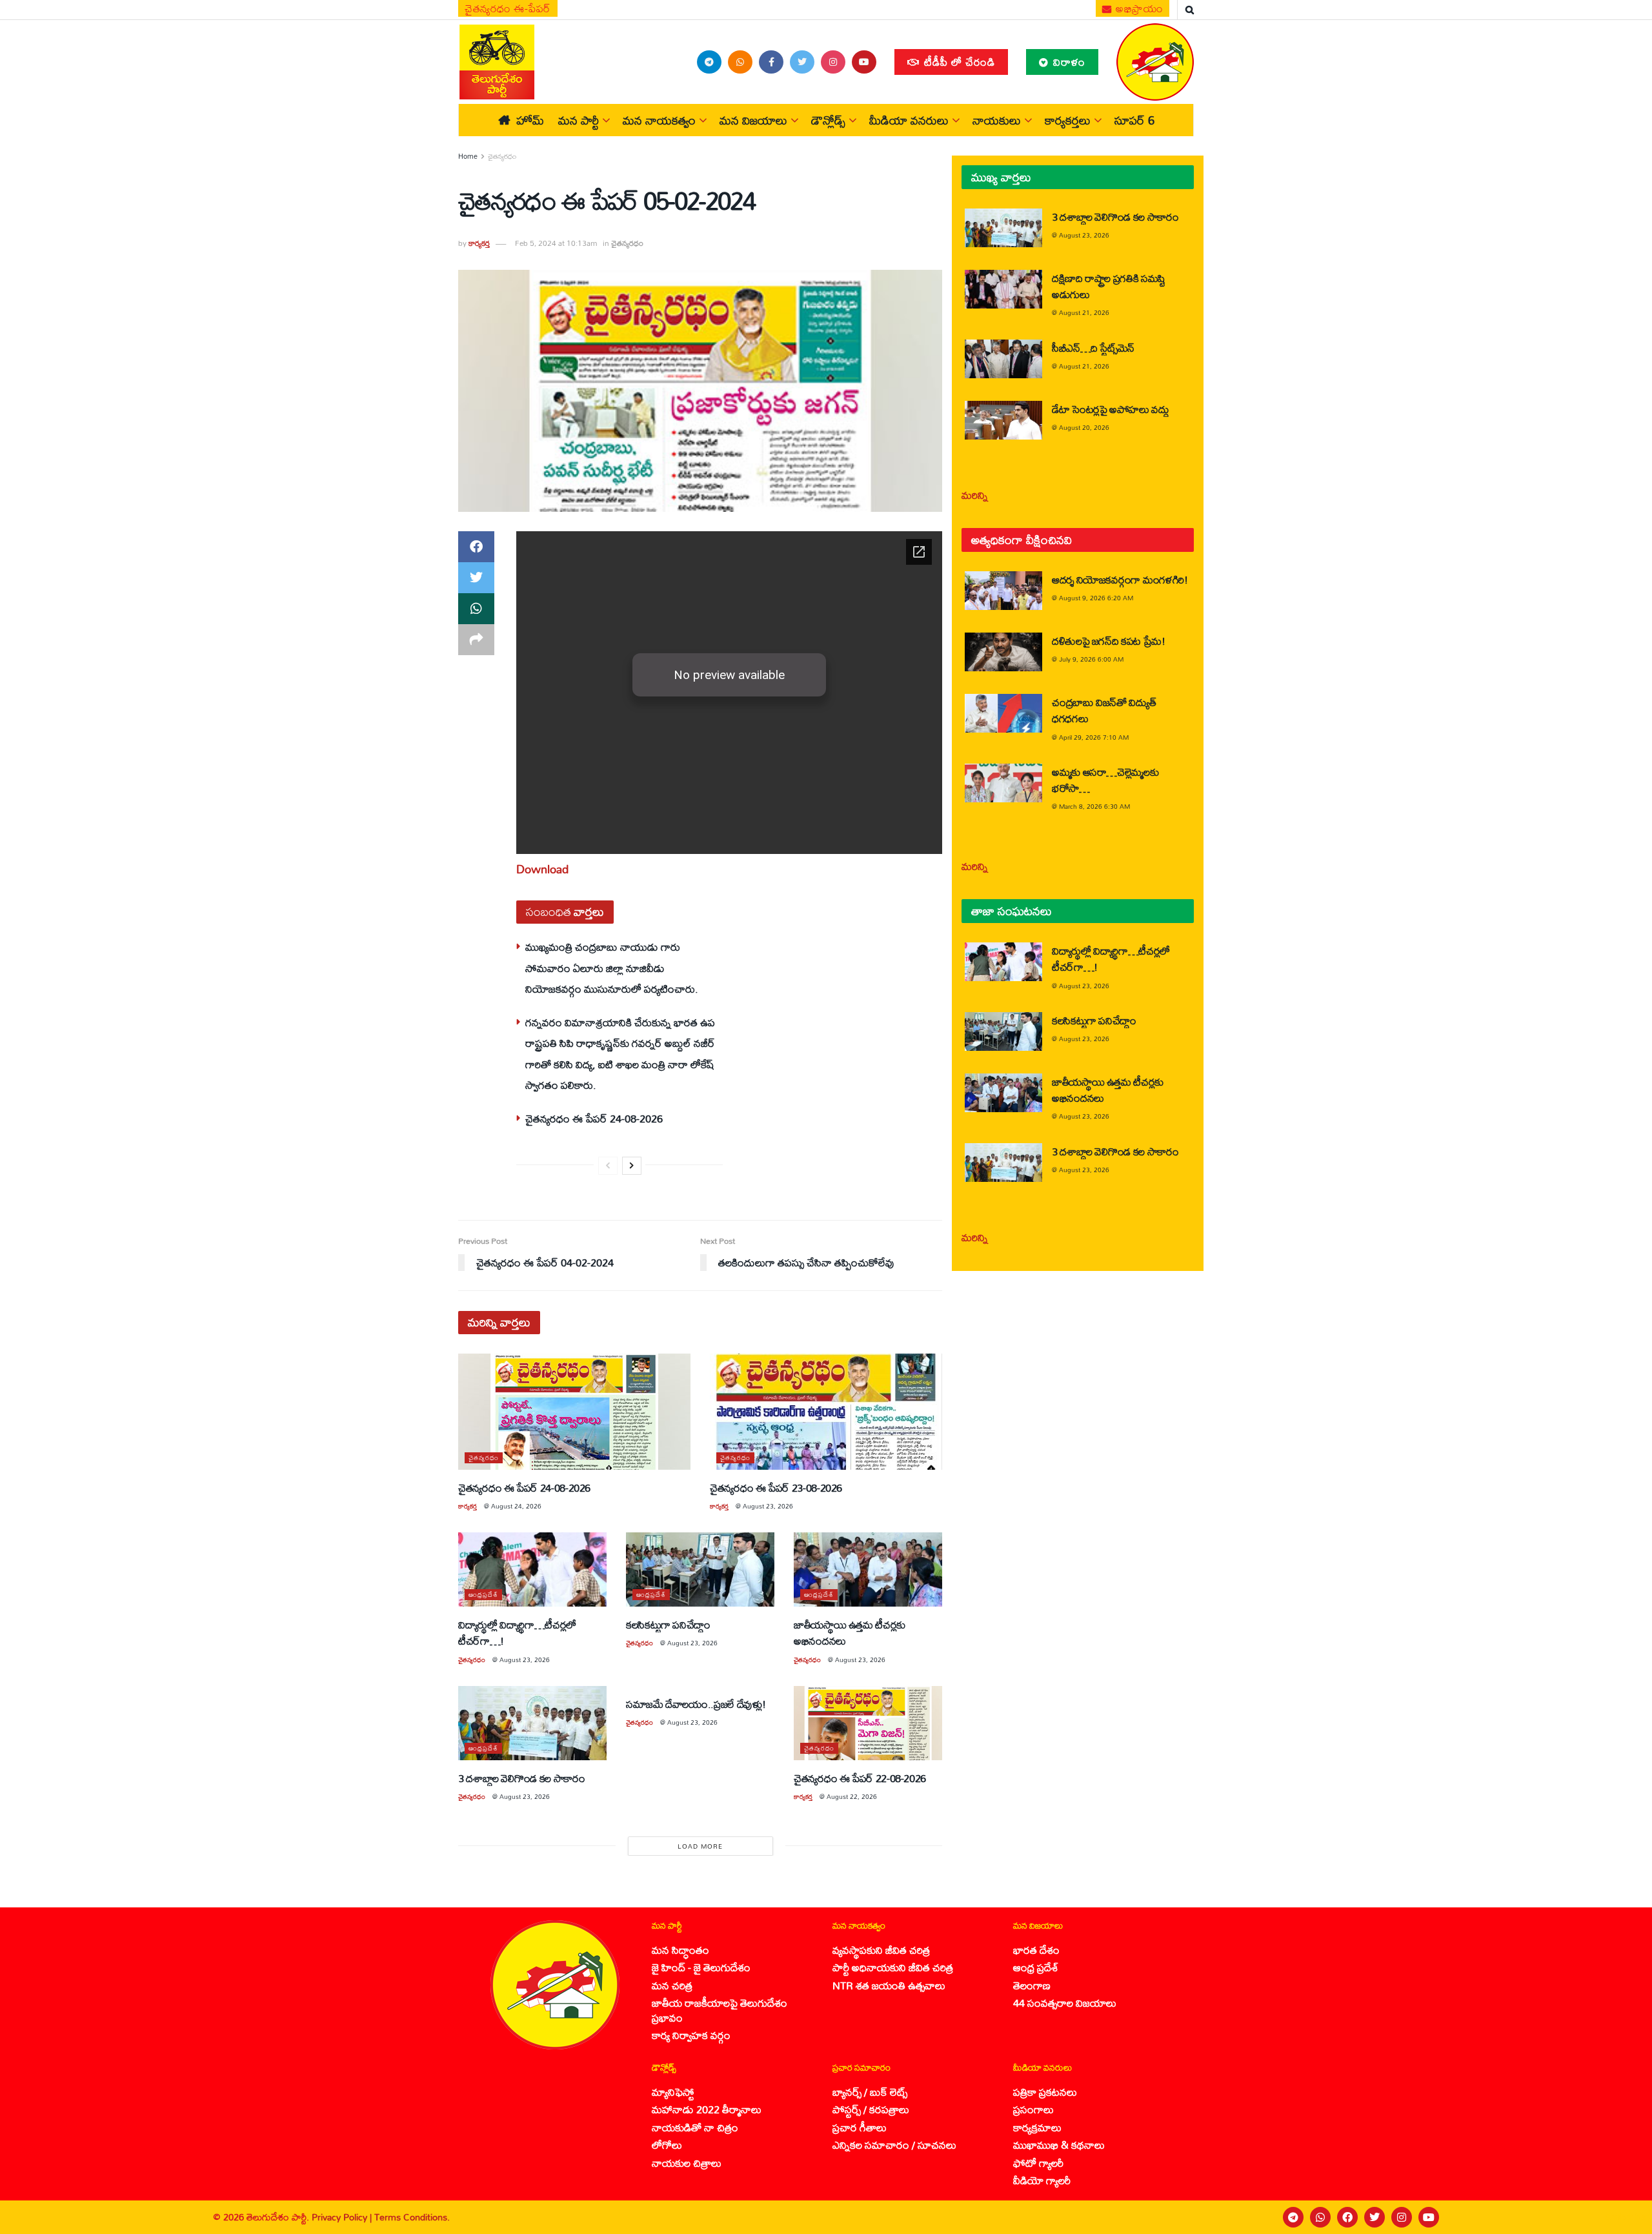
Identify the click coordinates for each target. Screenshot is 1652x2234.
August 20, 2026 (1084, 427)
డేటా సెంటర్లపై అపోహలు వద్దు (1111, 409)
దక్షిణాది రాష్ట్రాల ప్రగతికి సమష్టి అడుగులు (1109, 286)
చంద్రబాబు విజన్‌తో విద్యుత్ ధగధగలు (1104, 710)
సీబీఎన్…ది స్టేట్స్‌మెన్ (1093, 348)
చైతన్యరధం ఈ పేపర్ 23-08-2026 (776, 1488)
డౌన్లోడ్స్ (828, 120)
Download (542, 869)
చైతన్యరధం (502, 156)
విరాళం (1068, 62)
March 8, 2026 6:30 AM (1094, 806)
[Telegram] (1293, 2217)
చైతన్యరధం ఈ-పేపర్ (508, 8)
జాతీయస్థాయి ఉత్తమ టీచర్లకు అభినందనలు (850, 1632)
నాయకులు (997, 120)
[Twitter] (1375, 2217)
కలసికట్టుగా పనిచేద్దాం (668, 1624)
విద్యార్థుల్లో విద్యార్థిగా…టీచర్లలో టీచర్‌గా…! (517, 1632)
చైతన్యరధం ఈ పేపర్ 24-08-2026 (594, 1118)
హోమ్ (530, 120)
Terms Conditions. (412, 2217)
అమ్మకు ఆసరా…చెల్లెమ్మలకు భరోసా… (1105, 780)
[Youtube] (1429, 2217)
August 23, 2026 (768, 1506)
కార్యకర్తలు (1068, 120)
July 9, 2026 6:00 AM (1091, 659)
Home (468, 156)
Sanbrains (1625, 2217)
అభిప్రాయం (1138, 8)
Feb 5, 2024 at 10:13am (556, 243)
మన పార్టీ (579, 120)
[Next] (632, 1166)
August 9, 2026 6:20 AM (1096, 598)
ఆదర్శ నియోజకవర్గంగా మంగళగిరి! (1120, 579)
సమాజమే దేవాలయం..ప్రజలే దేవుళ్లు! (696, 1704)
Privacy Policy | (343, 2217)
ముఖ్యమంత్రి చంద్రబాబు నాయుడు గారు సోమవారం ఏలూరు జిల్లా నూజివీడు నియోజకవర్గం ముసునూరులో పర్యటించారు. (612, 968)
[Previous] (608, 1166)
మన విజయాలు (753, 120)
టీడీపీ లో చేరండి (958, 62)
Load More (700, 1846)
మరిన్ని (975, 495)
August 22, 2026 (852, 1796)
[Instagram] (1402, 2217)
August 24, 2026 (516, 1506)
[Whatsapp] (1320, 2217)
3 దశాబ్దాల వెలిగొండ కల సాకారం (522, 1778)
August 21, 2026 (1084, 312)
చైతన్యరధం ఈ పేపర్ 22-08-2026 (860, 1778)
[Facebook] (1347, 2217)
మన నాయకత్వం (659, 120)
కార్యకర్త (479, 243)
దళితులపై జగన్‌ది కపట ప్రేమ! (1109, 641)
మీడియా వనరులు (909, 120)
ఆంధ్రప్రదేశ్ (483, 1595)
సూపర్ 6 (1134, 120)
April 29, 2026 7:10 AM (1094, 737)
